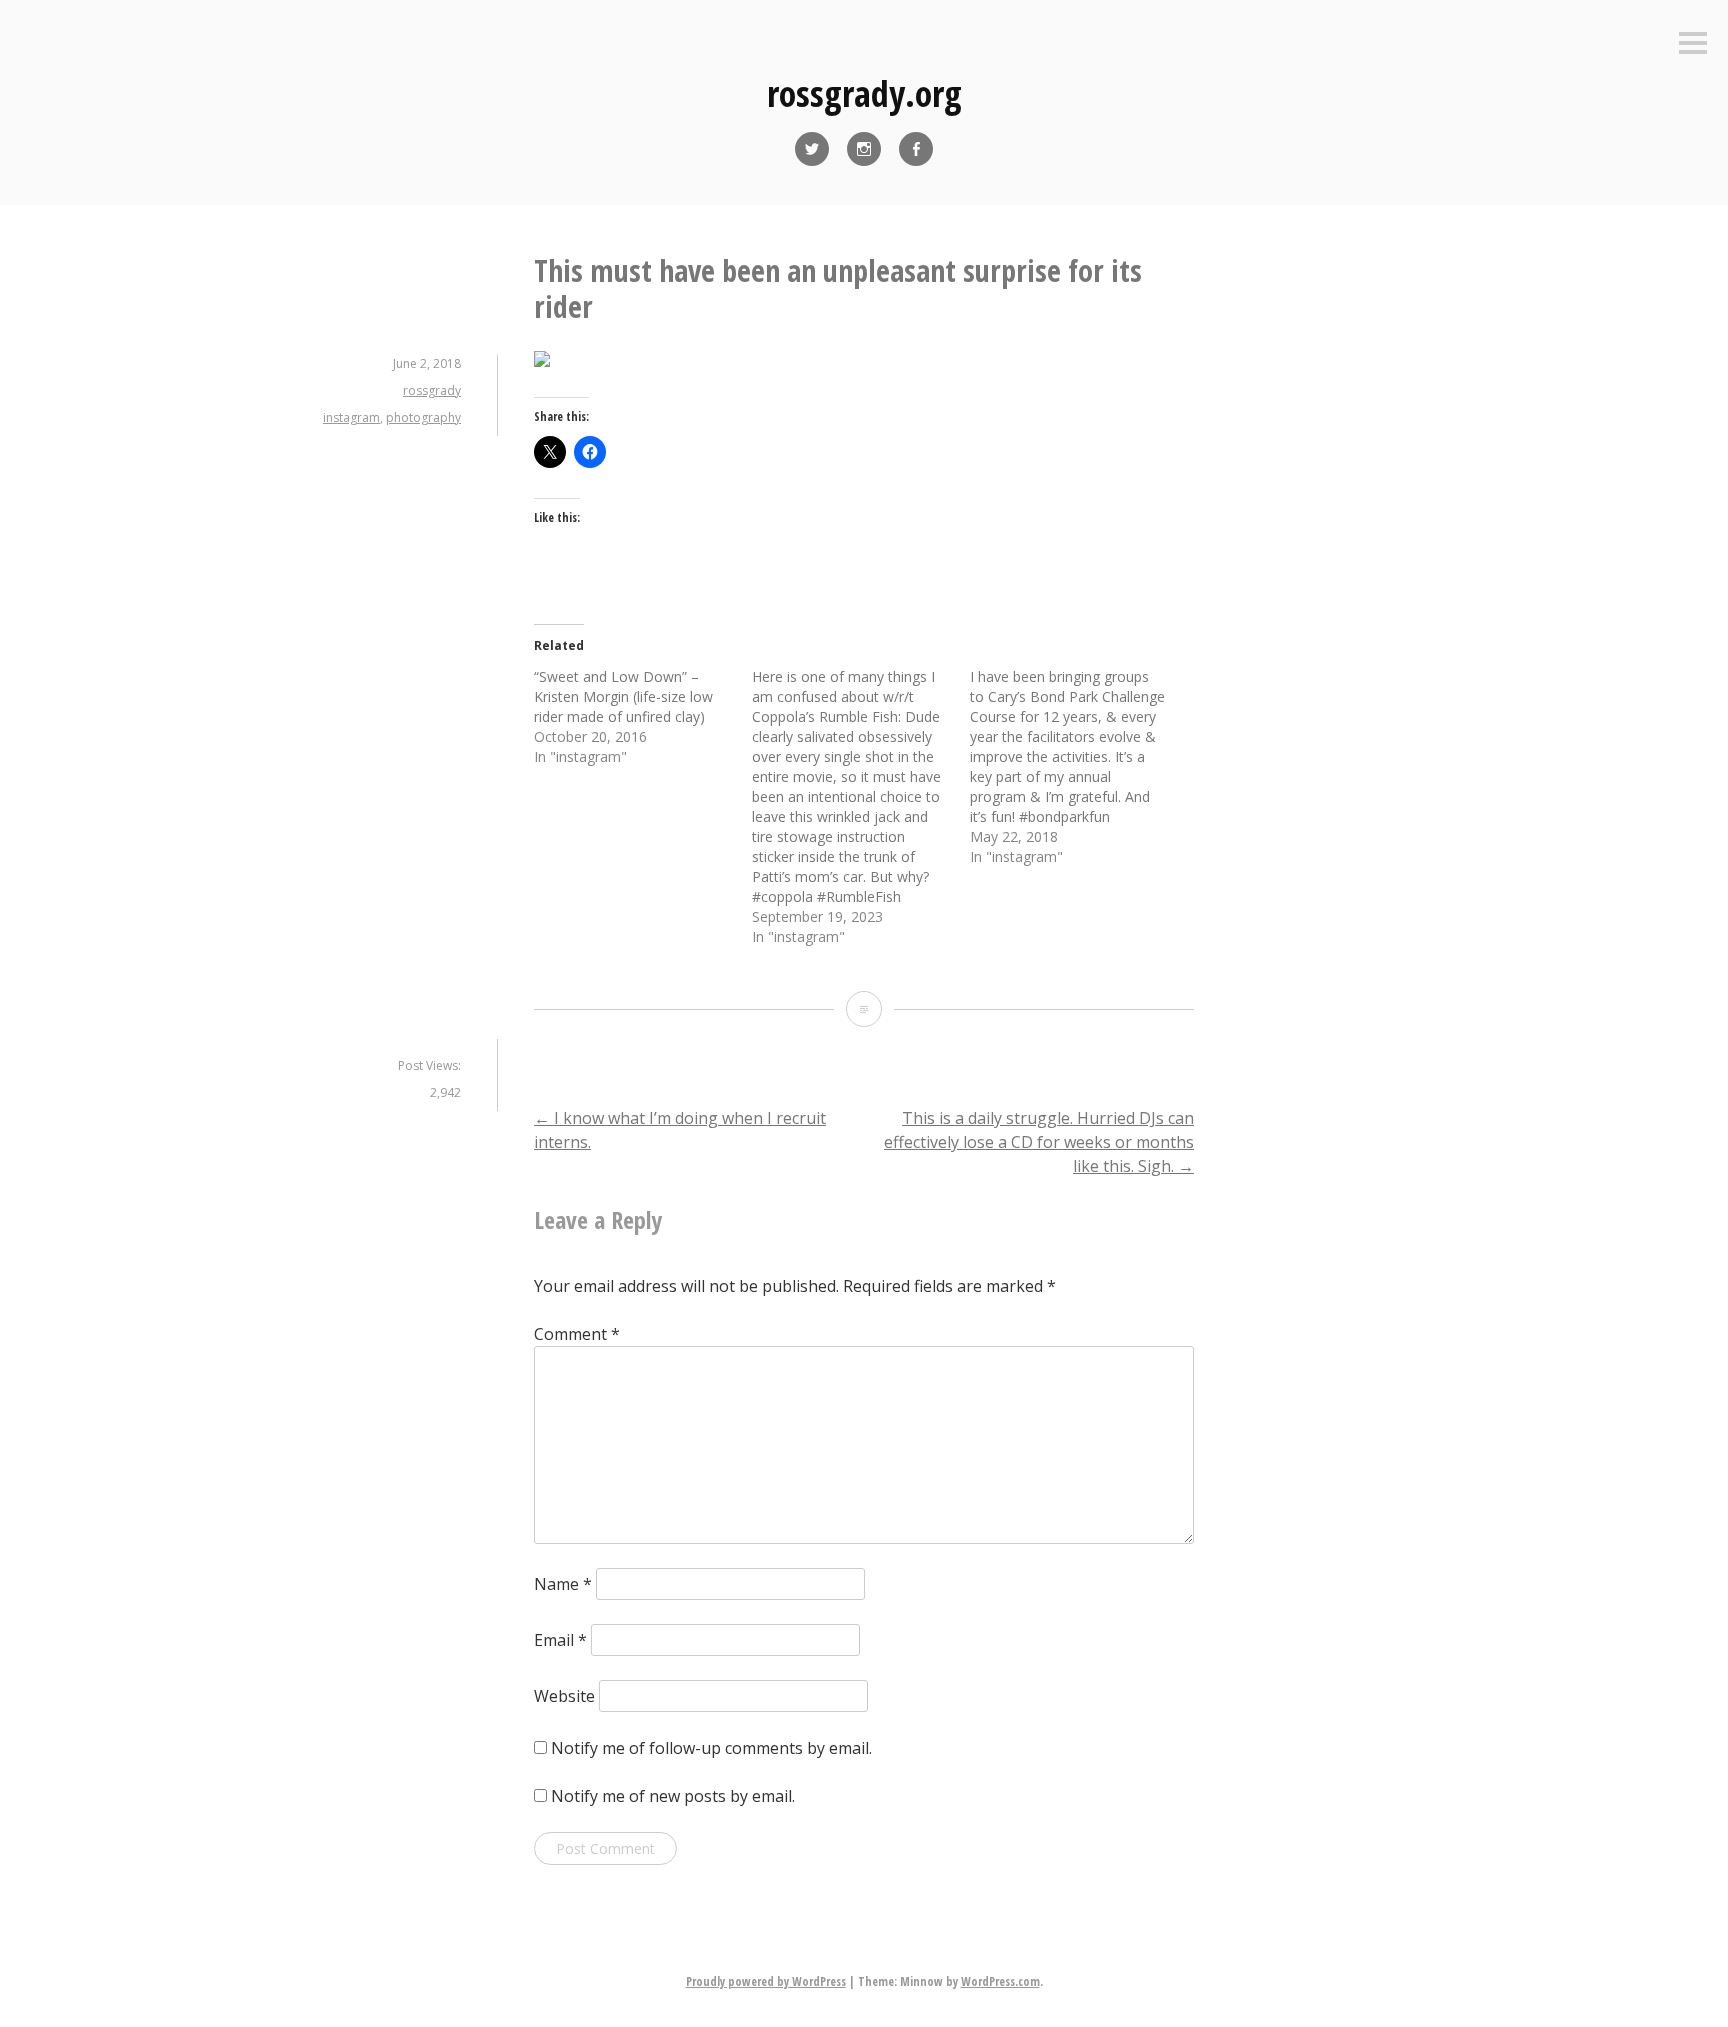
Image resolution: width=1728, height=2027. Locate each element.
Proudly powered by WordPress (766, 1981)
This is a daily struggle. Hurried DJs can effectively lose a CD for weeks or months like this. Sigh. (1039, 1142)
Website (564, 1696)
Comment (577, 1334)
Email (560, 1640)
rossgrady (432, 390)
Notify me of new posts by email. (673, 1796)
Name (563, 1584)
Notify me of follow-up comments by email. (711, 1748)
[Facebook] (916, 149)
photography (423, 417)
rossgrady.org (864, 93)
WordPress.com (1000, 1981)
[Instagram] (864, 149)
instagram (351, 417)
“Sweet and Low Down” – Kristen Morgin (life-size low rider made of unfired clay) (623, 696)
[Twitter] (812, 149)
